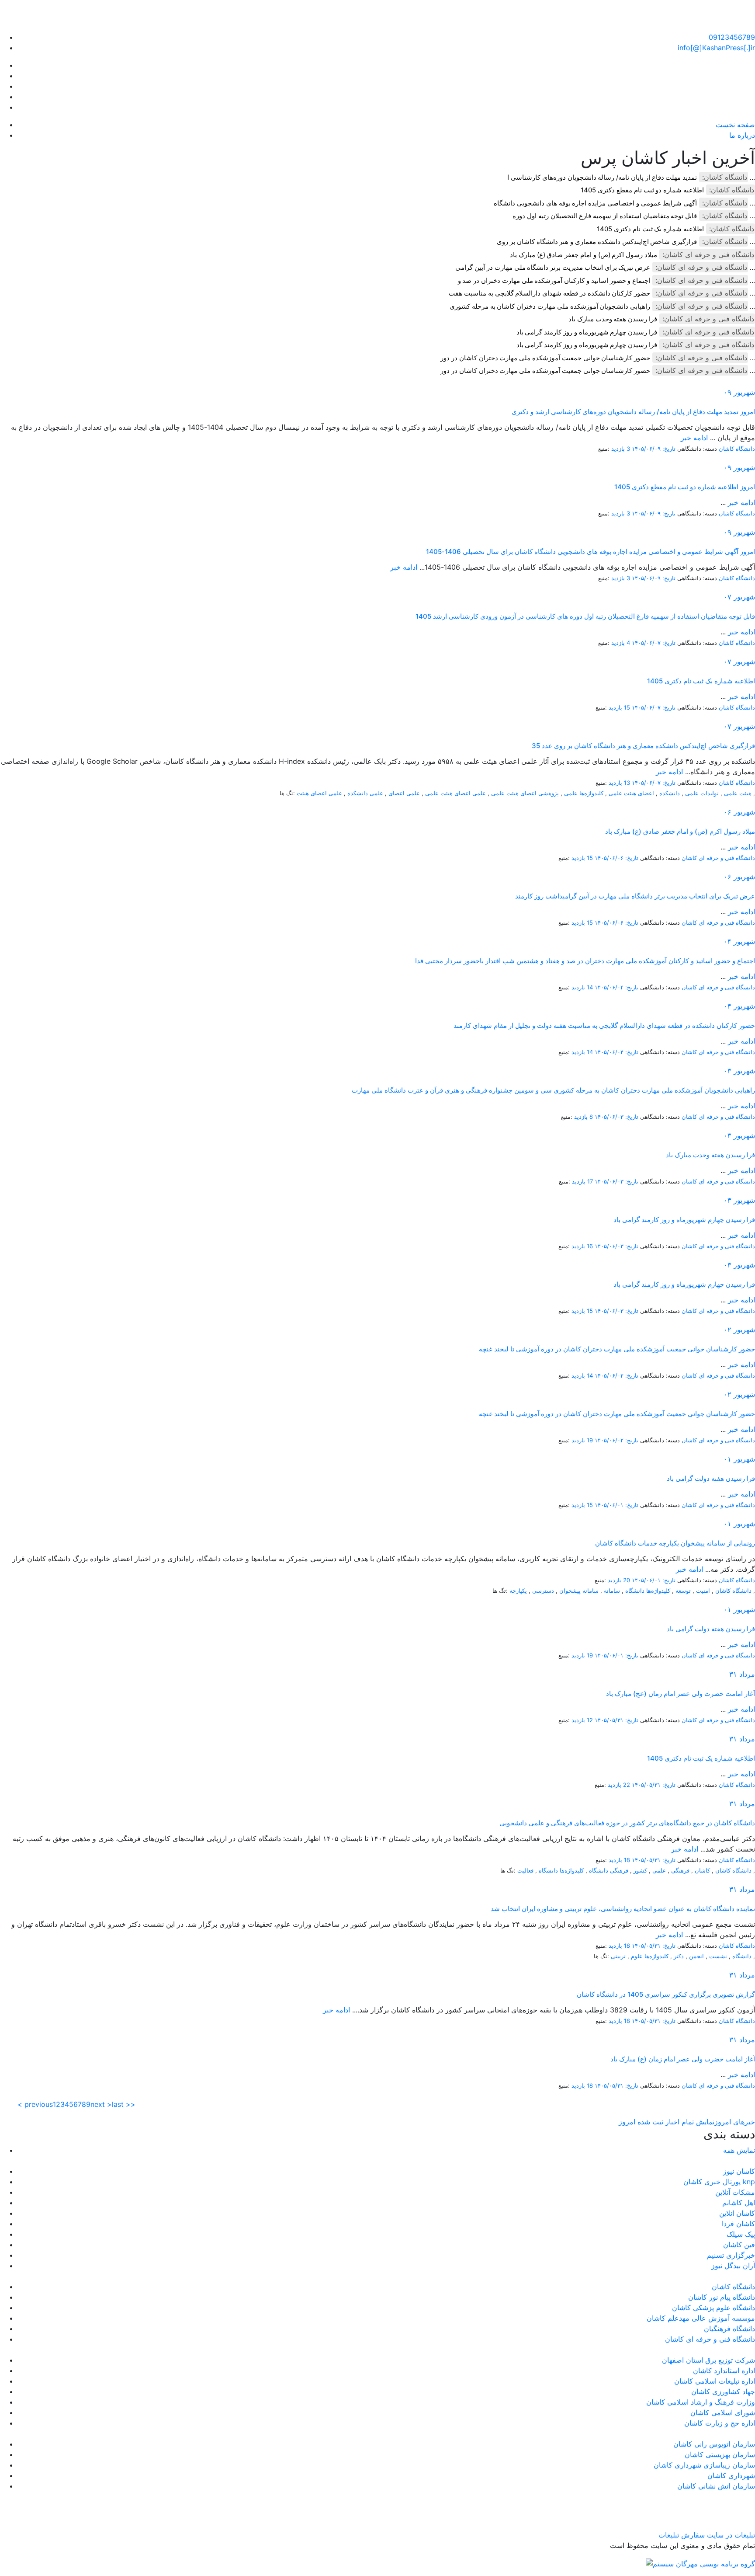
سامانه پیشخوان (579, 1591)
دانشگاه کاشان (737, 449)
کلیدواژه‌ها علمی (584, 793)
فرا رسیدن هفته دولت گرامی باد (711, 1478)
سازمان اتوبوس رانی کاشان (714, 2444)
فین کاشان (739, 2245)
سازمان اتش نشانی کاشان (716, 2486)
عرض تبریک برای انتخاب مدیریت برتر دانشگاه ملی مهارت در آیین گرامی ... (605, 267)
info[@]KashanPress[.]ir (716, 48)
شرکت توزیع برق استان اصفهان (708, 2360)
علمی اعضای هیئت (319, 793)
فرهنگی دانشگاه (609, 1870)
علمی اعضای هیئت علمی (455, 793)
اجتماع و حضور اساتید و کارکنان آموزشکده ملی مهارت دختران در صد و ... (606, 280)
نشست (718, 1956)
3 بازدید (621, 449)
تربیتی (618, 1956)
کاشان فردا (738, 2224)
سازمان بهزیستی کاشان (720, 2454)
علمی (659, 1870)
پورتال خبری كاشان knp (719, 2182)
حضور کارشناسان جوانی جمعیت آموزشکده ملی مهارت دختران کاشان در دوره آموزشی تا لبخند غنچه (617, 1349)
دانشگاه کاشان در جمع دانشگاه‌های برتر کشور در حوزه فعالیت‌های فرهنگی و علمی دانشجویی (627, 1823)
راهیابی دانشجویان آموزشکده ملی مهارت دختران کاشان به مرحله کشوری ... (602, 306)
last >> (124, 2104)
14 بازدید (582, 987)
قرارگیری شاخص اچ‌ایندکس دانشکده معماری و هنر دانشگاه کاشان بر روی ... (626, 242)
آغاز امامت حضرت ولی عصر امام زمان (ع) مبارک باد (683, 2059)
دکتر (679, 1956)
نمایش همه (739, 2150)
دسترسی (543, 1591)
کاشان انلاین (737, 2213)
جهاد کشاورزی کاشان (723, 2392)
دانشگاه (742, 1956)
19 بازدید (582, 1440)
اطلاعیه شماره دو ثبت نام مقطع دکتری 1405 (642, 190)
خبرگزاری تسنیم (731, 2255)
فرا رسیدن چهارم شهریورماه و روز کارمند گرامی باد (587, 332)
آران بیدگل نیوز (733, 2266)
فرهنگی (680, 1870)
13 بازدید (619, 783)
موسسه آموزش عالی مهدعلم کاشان (701, 2318)
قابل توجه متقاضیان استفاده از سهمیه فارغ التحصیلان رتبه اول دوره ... (634, 216)
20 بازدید (619, 1580)
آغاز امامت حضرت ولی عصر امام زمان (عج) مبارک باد (681, 1694)
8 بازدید (584, 1117)
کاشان (702, 1870)
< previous (35, 2104)
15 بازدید (619, 707)
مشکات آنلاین (735, 2192)
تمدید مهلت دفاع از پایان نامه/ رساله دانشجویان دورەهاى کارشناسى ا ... (631, 177)
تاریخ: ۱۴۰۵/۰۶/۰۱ (616, 1505)
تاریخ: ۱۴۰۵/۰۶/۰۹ (654, 449)
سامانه (612, 1591)
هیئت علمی (738, 793)
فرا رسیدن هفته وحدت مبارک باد (613, 319)
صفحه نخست (735, 125)
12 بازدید (582, 1720)
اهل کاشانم (739, 2203)
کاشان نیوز (739, 2171)
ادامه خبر (694, 438)
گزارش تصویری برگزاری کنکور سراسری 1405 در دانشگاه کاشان (666, 1994)
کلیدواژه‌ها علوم (650, 1956)
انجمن (696, 1956)
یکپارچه (518, 1591)
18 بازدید (619, 1860)
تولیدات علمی (702, 793)
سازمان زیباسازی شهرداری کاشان (704, 2465)
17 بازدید (582, 1181)
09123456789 (732, 37)
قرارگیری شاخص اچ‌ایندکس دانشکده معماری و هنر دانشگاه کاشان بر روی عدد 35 (643, 746)
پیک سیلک (741, 2234)
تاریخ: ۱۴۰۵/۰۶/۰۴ (616, 987)
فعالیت (525, 1870)
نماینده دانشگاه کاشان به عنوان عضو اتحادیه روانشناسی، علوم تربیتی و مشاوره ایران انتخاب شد (623, 1909)
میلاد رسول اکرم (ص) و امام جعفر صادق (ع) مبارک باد (584, 255)
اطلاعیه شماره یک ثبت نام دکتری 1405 (650, 229)
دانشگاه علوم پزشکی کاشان (713, 2308)
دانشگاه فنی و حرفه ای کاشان (718, 858)
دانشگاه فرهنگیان (729, 2329)
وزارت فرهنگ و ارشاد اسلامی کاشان (701, 2402)
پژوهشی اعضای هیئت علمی (525, 793)
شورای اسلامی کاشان (723, 2412)
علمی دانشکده (365, 793)
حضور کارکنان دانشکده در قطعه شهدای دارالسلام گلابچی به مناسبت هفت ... (602, 293)
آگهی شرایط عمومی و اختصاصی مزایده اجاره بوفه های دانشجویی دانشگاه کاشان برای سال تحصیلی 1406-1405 (590, 552)
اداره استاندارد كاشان (724, 2371)
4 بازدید (621, 643)
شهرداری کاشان (731, 2475)
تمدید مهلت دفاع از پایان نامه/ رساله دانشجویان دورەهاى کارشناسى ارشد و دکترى (633, 412)
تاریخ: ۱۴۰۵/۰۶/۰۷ (654, 643)
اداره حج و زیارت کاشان (720, 2423)
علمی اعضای (404, 793)
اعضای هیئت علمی (631, 793)
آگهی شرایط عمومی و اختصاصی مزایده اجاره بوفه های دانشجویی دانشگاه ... (624, 203)
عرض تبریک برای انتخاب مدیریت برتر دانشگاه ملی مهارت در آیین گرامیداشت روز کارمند (635, 896)
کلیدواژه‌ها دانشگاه (648, 1591)
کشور (640, 1870)
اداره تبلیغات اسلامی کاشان (715, 2381)
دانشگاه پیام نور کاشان (722, 2297)
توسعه (683, 1591)
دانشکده (670, 793)
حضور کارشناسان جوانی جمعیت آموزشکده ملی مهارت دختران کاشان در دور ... (598, 358)
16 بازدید (582, 1246)
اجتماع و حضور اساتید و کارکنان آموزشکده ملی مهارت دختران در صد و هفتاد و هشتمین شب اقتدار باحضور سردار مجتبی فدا (585, 961)
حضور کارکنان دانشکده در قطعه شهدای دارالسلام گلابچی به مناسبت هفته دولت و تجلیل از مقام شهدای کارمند (604, 1025)
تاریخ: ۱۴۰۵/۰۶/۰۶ (616, 858)
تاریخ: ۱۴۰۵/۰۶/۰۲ (616, 1375)
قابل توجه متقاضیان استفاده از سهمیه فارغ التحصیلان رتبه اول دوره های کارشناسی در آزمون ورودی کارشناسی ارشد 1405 (585, 616)
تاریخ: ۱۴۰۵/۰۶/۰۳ (616, 1117)
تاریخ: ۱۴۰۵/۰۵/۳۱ (616, 1720)
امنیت (703, 1591)
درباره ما (742, 135)
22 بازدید (619, 1785)
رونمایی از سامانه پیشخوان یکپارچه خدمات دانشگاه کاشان (675, 1543)
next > (101, 2104)
